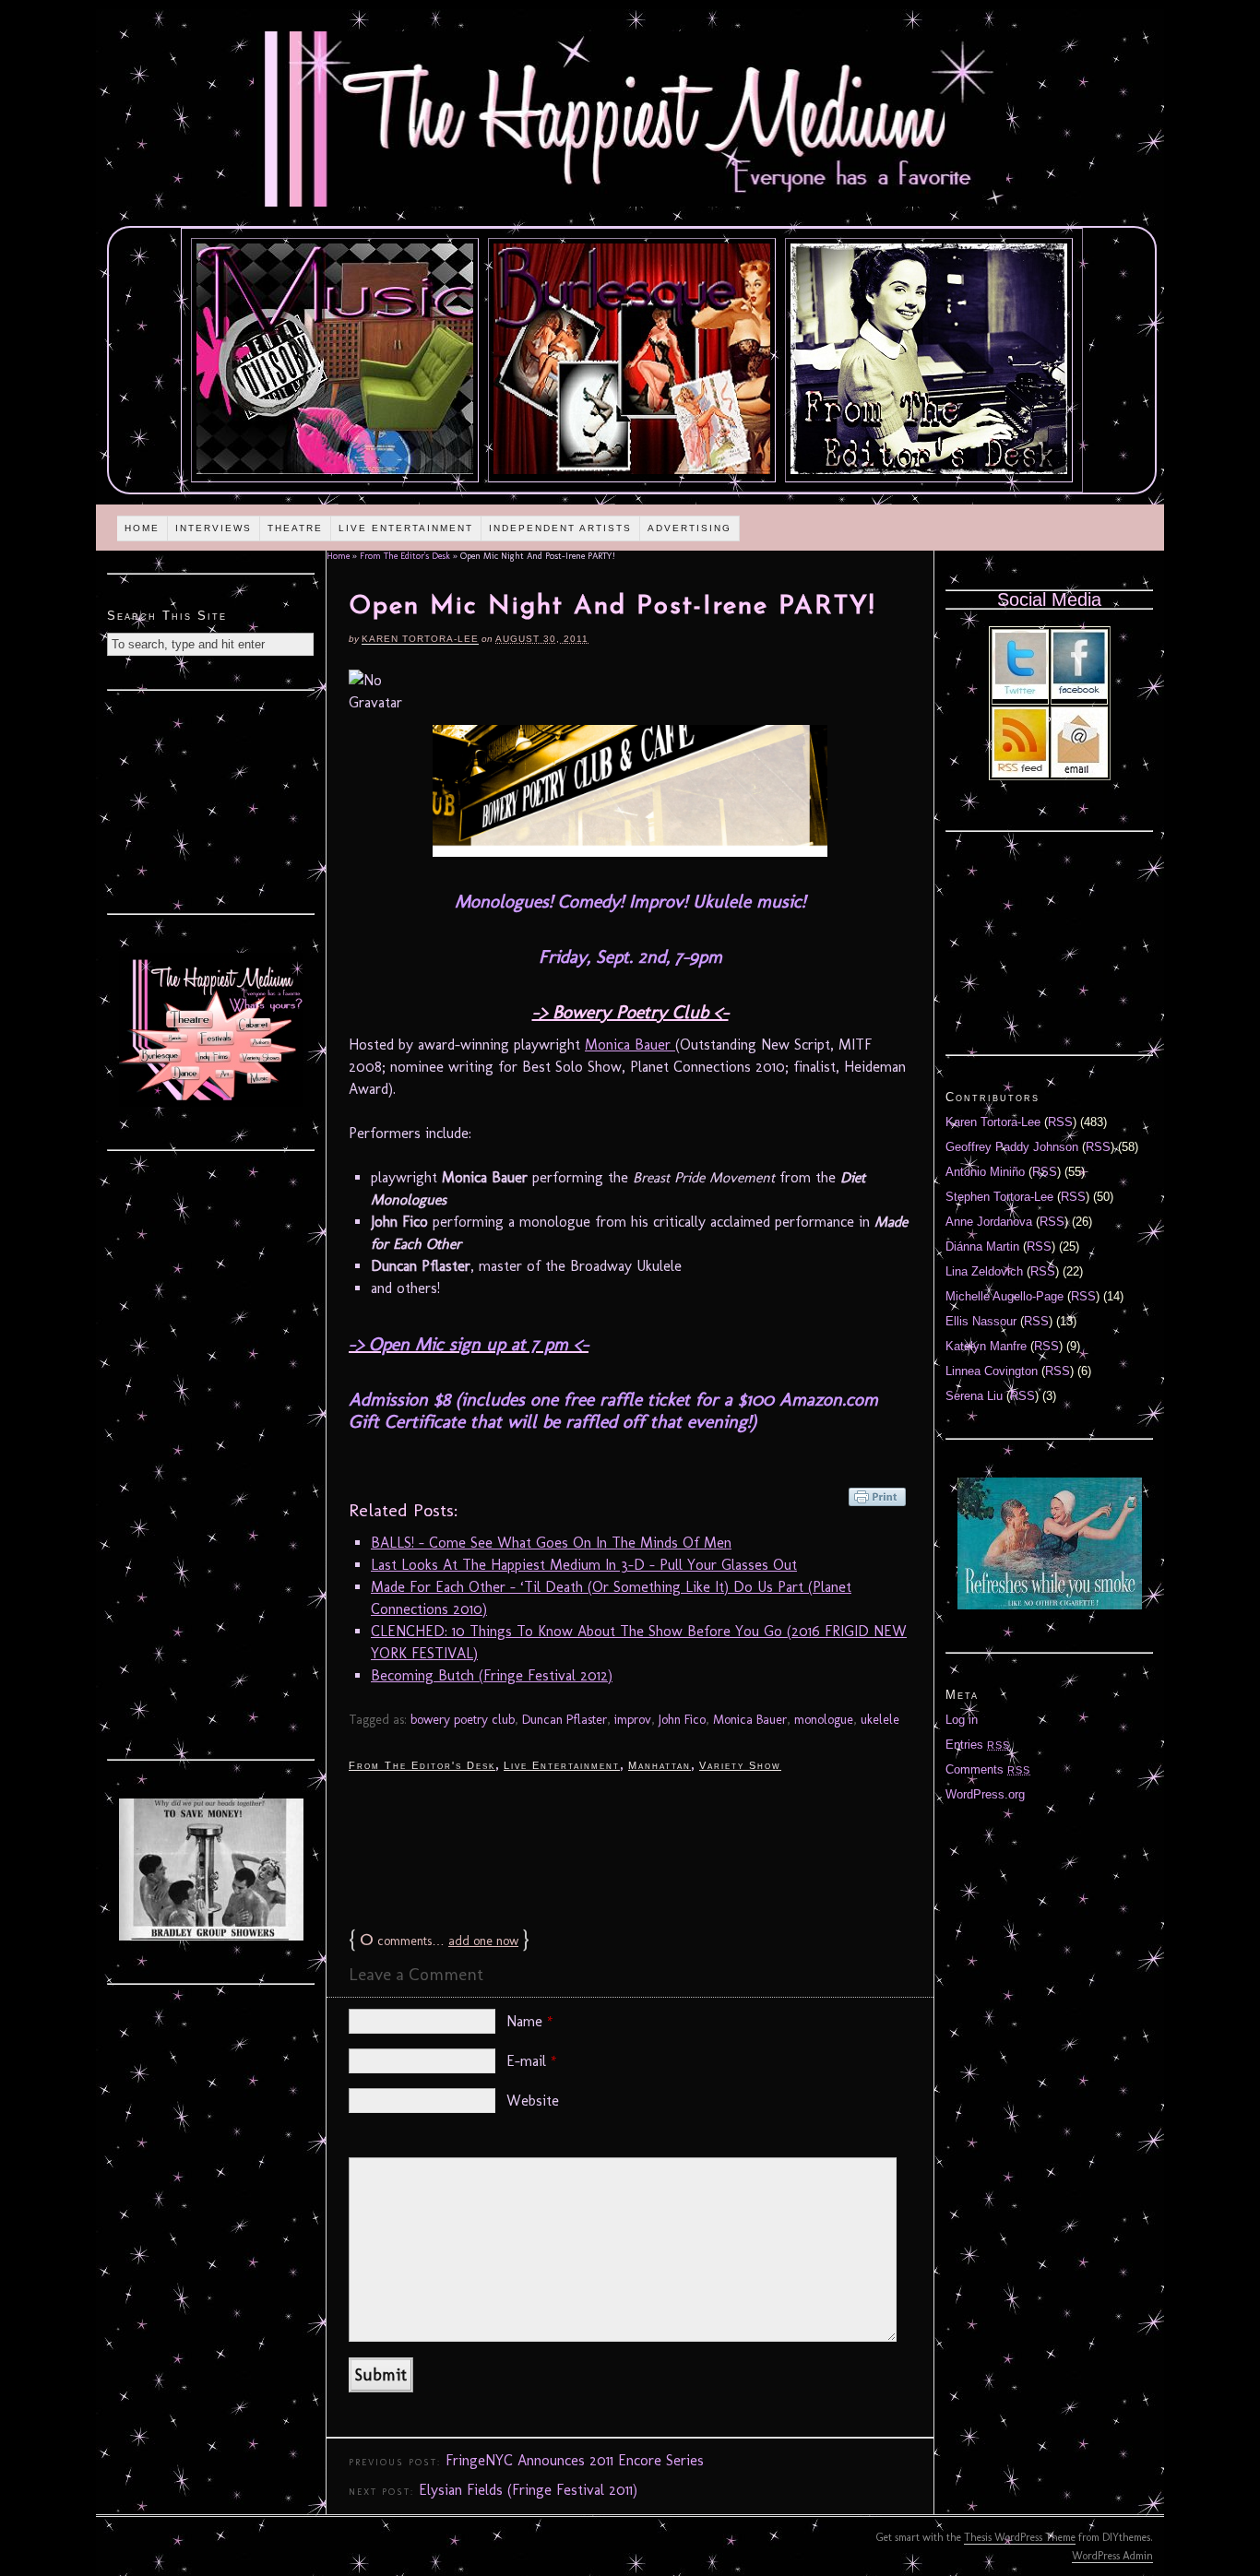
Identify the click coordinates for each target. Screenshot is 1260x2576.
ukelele (880, 1720)
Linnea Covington (992, 1371)
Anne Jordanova (989, 1222)
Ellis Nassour (981, 1321)
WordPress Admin (1112, 2556)
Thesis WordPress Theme (1020, 2537)
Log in (962, 1720)
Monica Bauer (630, 1045)
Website (533, 2101)
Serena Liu (974, 1396)
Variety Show (740, 1765)
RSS (1060, 1122)
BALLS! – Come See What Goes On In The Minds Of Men (551, 1543)
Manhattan (660, 1765)
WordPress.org (985, 1794)
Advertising (689, 528)
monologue (824, 1720)
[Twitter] (1020, 695)
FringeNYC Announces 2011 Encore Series (575, 2460)
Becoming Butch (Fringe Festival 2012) (492, 1675)
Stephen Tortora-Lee (999, 1197)
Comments (988, 1769)
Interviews (214, 528)
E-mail (532, 2061)
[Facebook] (1079, 695)
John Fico (682, 1720)
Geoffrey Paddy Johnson (1012, 1147)
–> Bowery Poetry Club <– (630, 1012)
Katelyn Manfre (986, 1346)
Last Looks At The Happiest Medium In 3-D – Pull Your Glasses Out (584, 1565)
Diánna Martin (982, 1246)
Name (530, 2021)
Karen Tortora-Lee (420, 639)
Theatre (295, 528)
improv (633, 1720)
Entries (978, 1745)
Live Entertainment (406, 528)
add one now (483, 1941)
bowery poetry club (463, 1720)
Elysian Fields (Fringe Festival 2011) (528, 2490)
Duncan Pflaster (565, 1720)
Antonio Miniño (985, 1172)
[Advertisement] (630, 1848)
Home (142, 528)
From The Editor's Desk (405, 556)
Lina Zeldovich (984, 1271)
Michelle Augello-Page (1004, 1296)
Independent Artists (560, 528)
